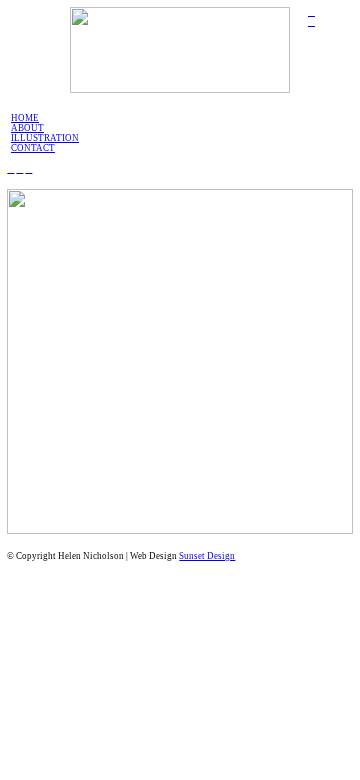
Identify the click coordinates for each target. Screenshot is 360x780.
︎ (19, 169)
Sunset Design (207, 556)
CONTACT (33, 148)
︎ (311, 12)
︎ (10, 169)
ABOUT (27, 128)
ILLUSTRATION (45, 138)
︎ (311, 22)
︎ (28, 169)
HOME (25, 118)
